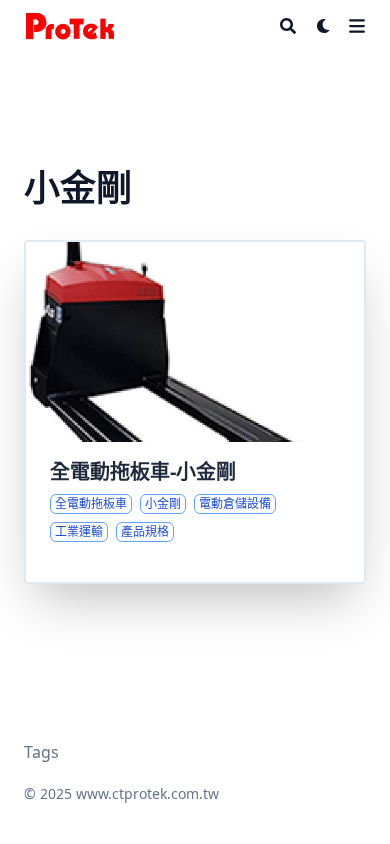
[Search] (288, 26)
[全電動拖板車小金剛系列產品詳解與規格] (195, 412)
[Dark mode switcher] (324, 26)
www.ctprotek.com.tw (147, 793)
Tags (41, 752)
